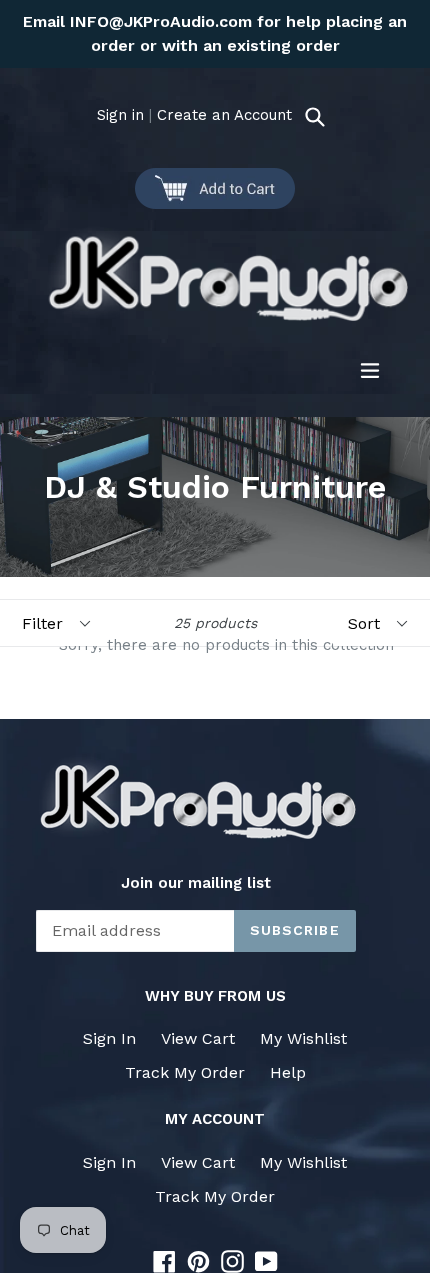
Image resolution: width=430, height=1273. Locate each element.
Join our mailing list (196, 883)
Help (288, 1072)
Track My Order (185, 1072)
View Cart (198, 1038)
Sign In (109, 1038)
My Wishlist (303, 1038)
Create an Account (224, 115)
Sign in (120, 115)
